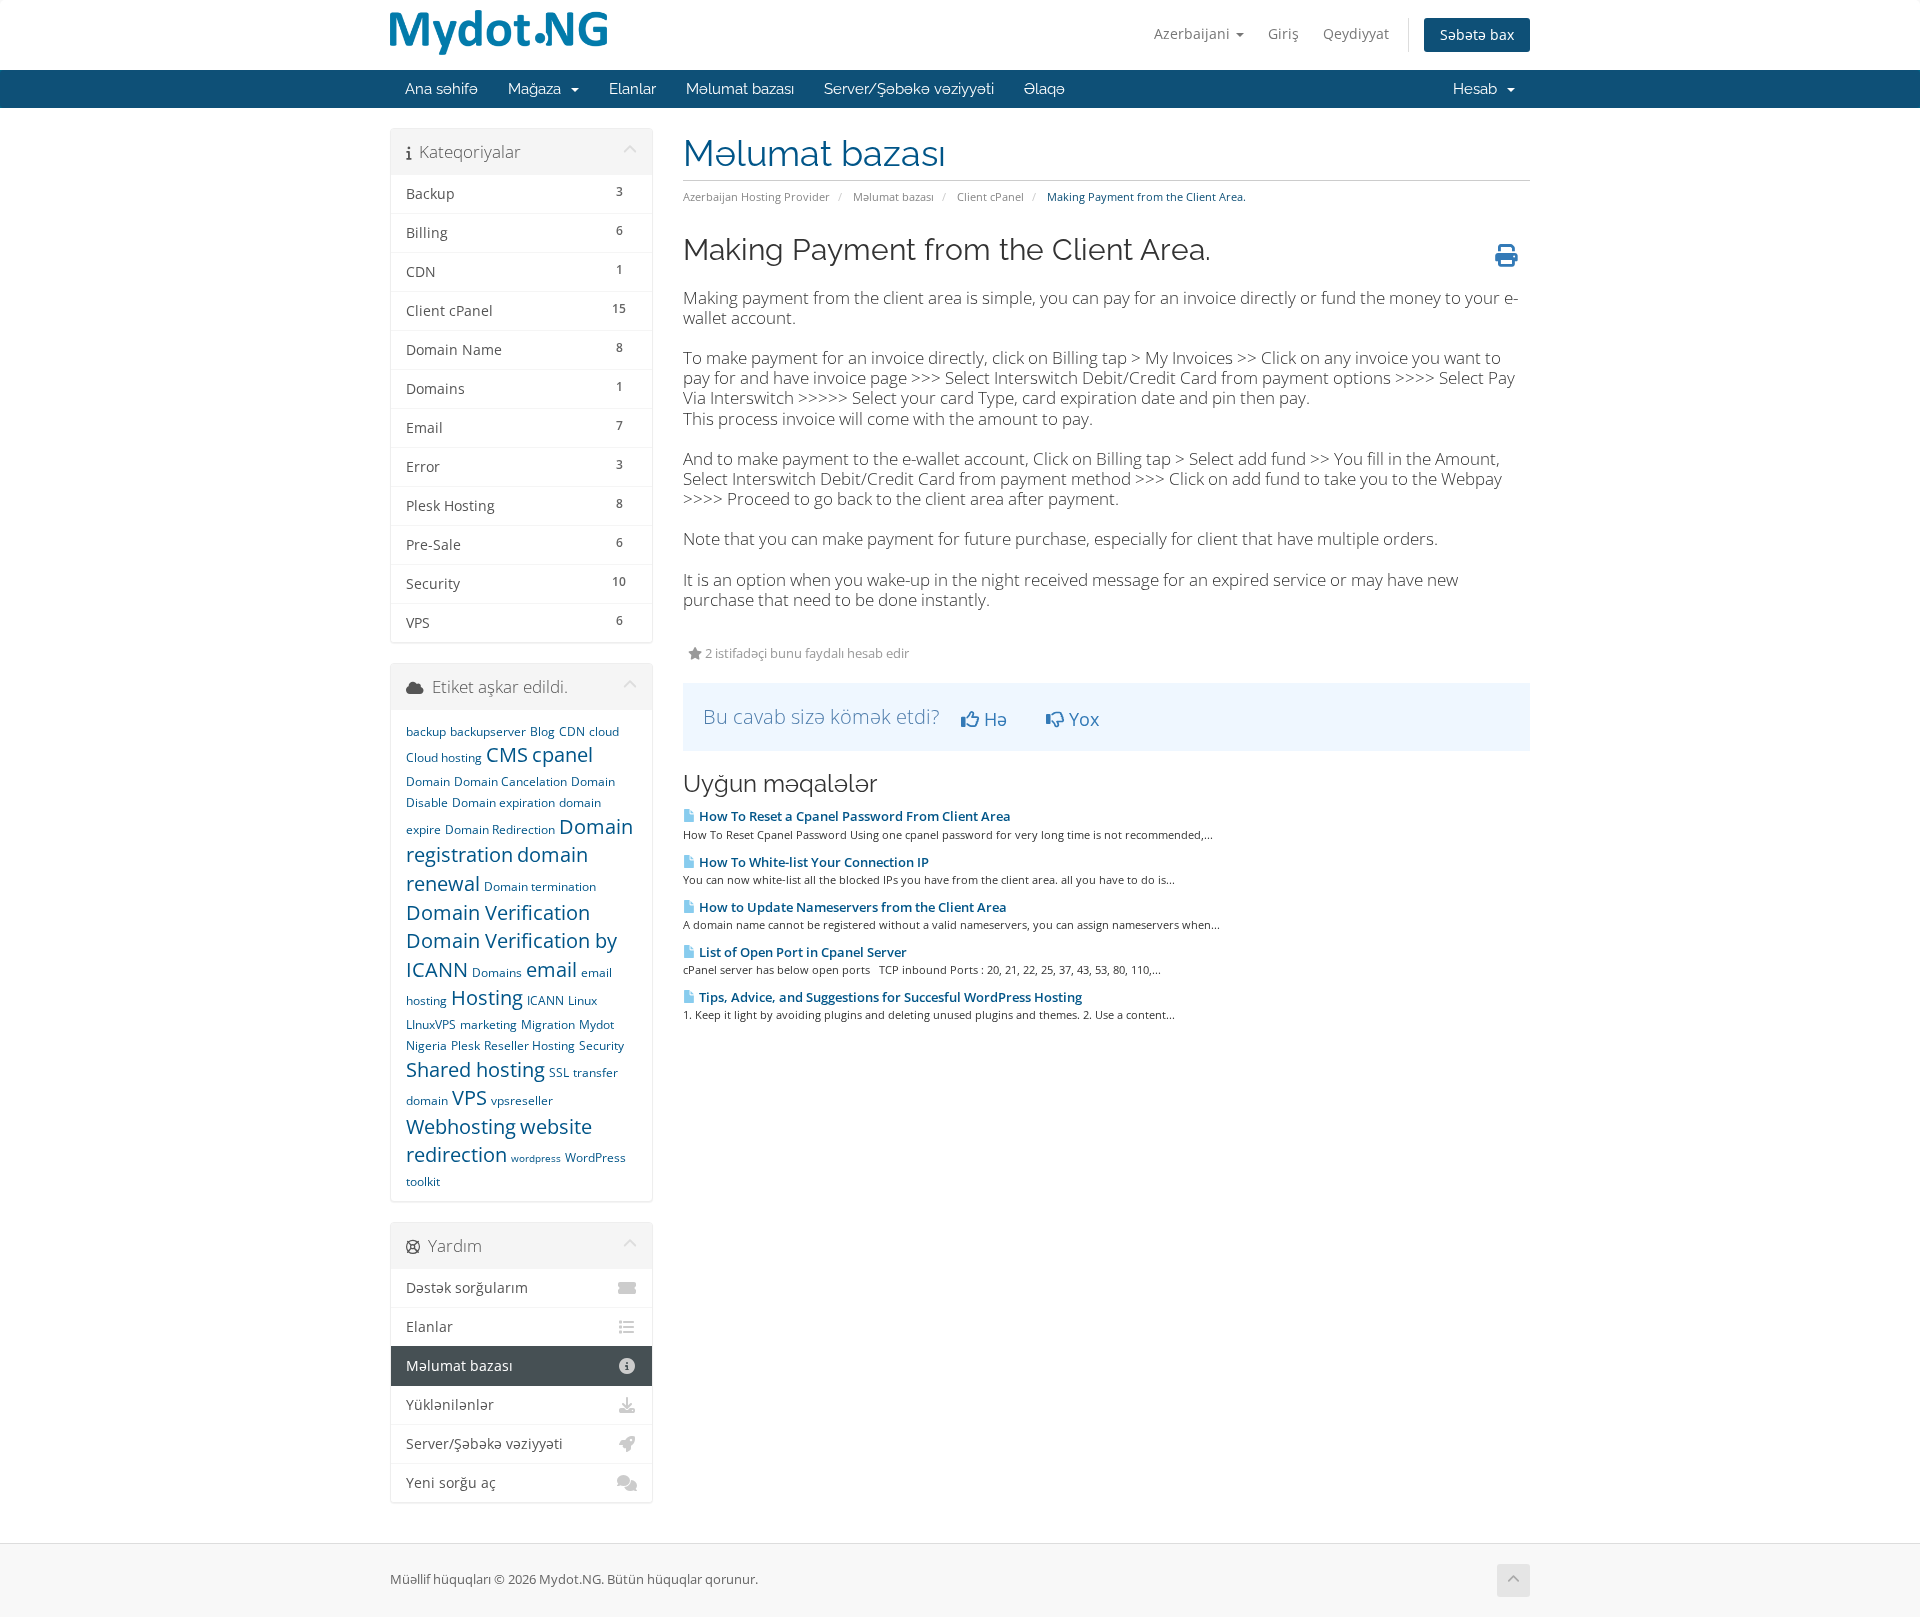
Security (601, 1045)
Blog (542, 731)
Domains (497, 972)
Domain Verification (498, 912)
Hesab (1479, 89)
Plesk (465, 1045)
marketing (488, 1024)
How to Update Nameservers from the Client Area (851, 907)
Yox (1081, 719)
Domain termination (540, 886)
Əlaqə (1044, 89)
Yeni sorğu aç (451, 1483)
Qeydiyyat (1356, 33)
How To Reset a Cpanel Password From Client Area (853, 816)
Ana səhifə (441, 89)
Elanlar (632, 89)
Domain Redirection (500, 829)
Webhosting (461, 1126)
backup (426, 731)
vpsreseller (522, 1100)
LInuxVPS (431, 1024)
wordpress (536, 1158)
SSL (559, 1072)
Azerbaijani (1194, 33)
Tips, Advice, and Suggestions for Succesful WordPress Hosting (889, 997)
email (551, 969)
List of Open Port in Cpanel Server (801, 952)
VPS (469, 1097)
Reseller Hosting (529, 1045)
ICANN (545, 1000)
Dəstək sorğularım (467, 1288)
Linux (582, 1000)
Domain (428, 781)
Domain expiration (503, 802)
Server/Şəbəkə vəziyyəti (909, 89)
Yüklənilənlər (450, 1405)
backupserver (488, 731)
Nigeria (426, 1045)
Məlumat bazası (740, 89)
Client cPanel (990, 196)
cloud (604, 731)
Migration (548, 1024)
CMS (507, 754)
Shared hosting (475, 1069)
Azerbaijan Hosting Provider (756, 196)
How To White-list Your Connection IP (812, 862)
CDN (572, 731)
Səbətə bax (1477, 34)
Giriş (1283, 33)
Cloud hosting (444, 757)
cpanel (562, 754)
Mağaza (538, 89)
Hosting (487, 997)
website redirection (499, 1141)
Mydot (596, 1024)
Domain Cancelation (510, 781)
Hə (993, 719)
